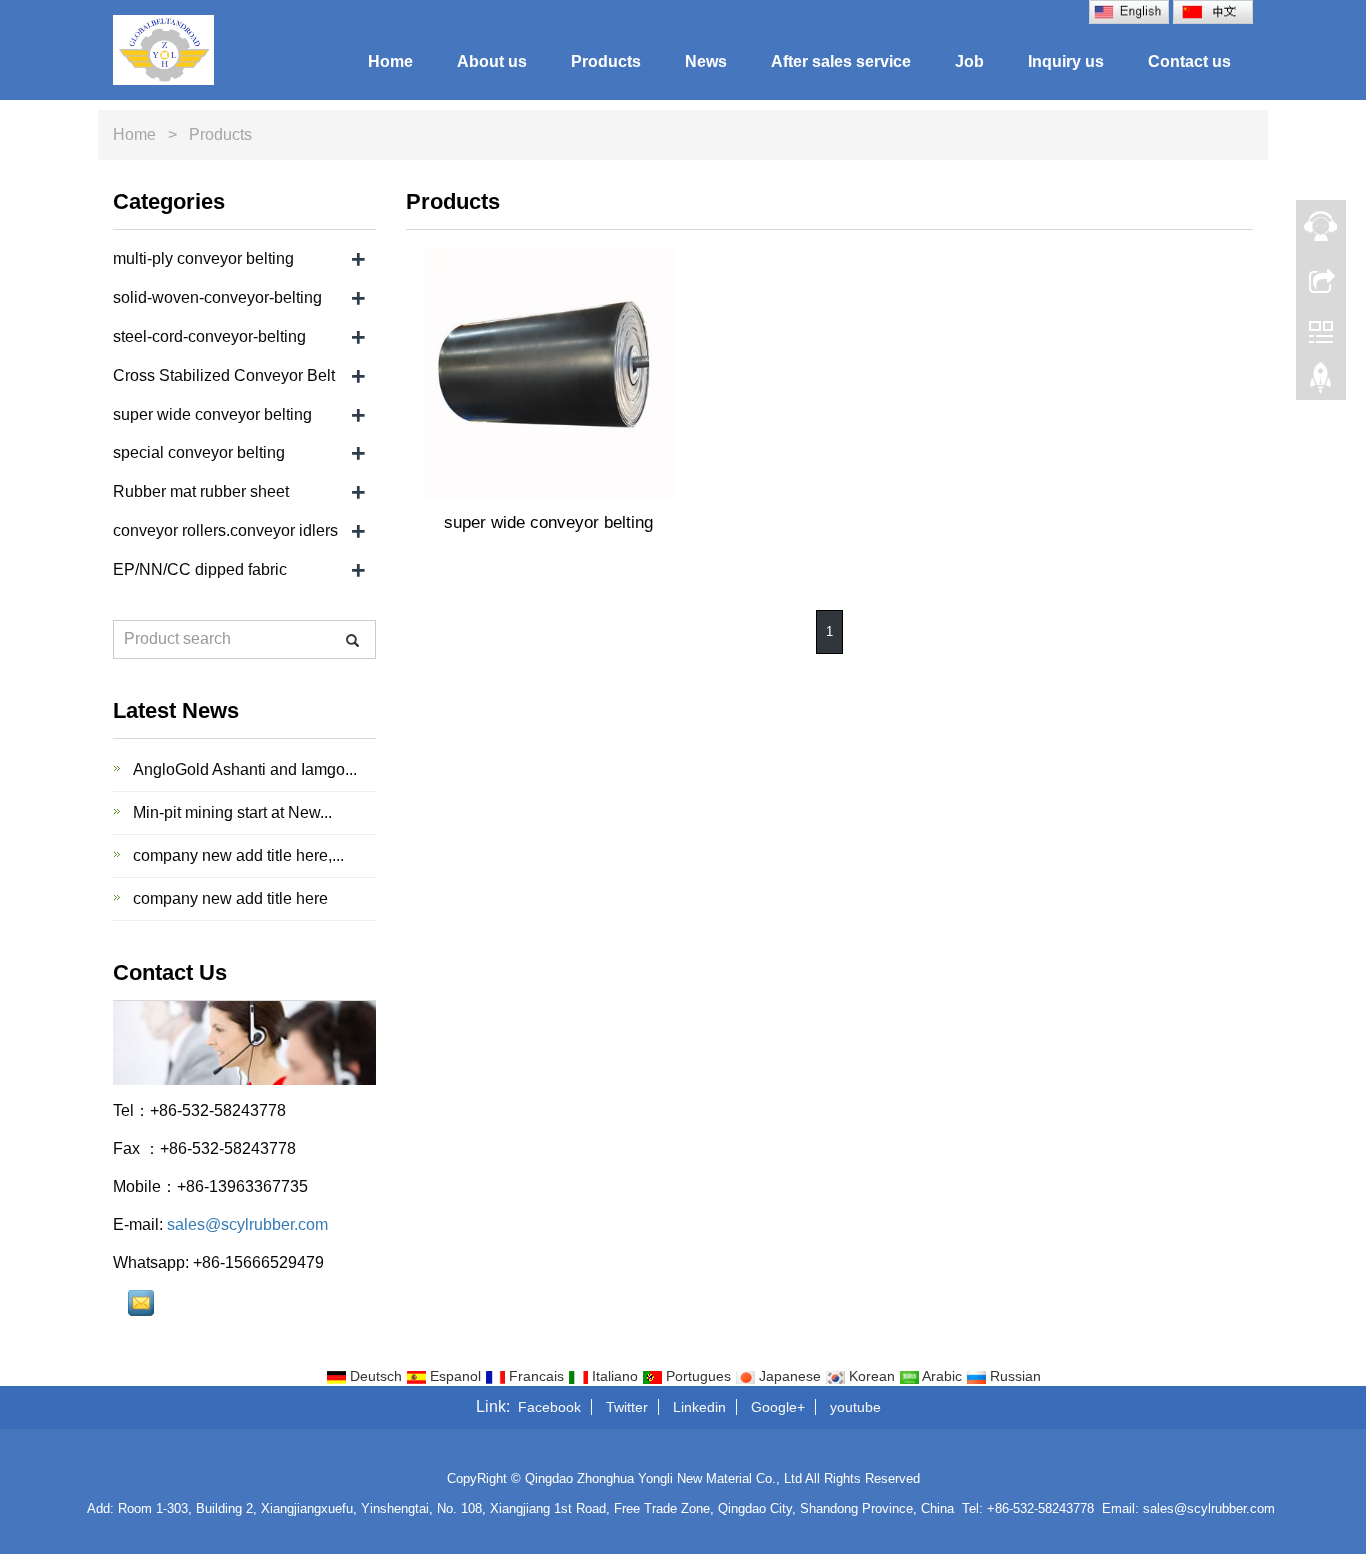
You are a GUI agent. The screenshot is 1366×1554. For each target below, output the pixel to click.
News (706, 61)
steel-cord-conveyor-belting (209, 336)
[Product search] (352, 640)
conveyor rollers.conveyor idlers (225, 530)
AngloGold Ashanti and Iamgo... (243, 769)
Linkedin (699, 1407)
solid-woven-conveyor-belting (217, 297)
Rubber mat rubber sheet (201, 491)
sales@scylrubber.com (247, 1224)
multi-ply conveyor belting (203, 258)
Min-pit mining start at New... (230, 812)
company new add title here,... (236, 855)
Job (969, 61)
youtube (855, 1407)
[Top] (1321, 383)
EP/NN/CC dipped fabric (200, 569)
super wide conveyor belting (548, 522)
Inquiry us (1066, 61)
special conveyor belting (199, 452)
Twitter (627, 1407)
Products (606, 61)
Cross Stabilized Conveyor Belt (224, 375)
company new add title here (228, 898)
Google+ (778, 1407)
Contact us (1189, 61)
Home (390, 61)
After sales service (841, 61)
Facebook (549, 1407)
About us (492, 61)
